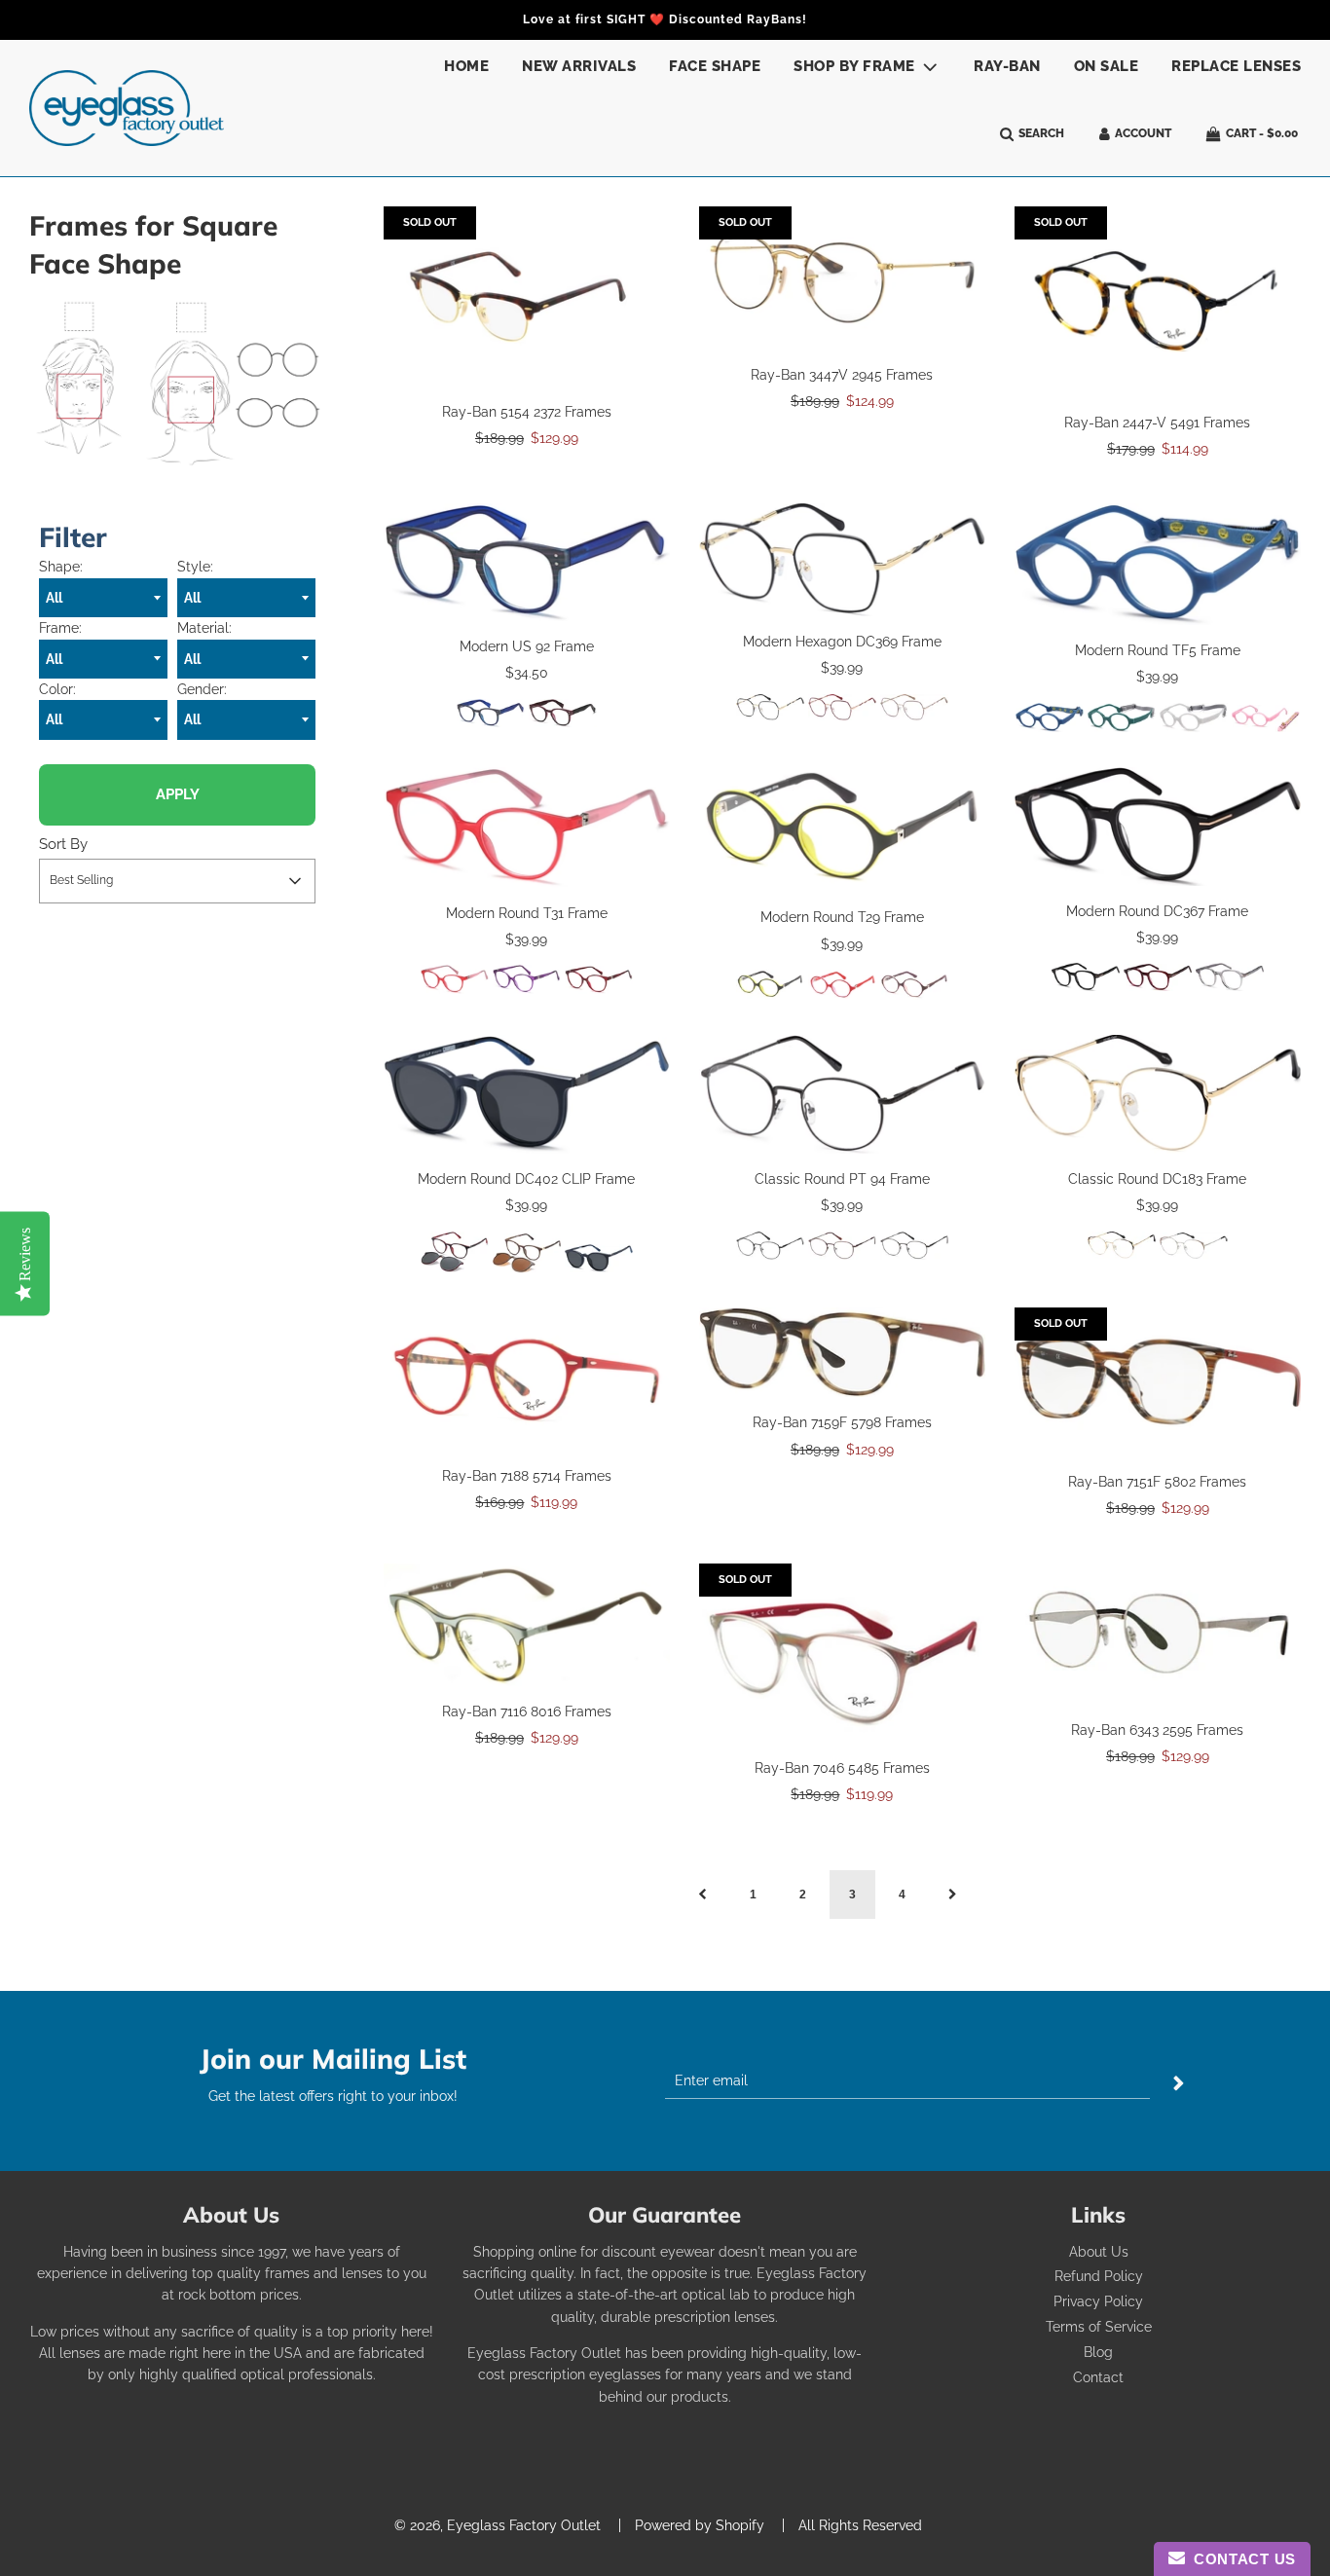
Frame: (60, 628)
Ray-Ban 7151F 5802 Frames (1157, 1482)
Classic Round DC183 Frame (1157, 1179)
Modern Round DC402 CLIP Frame (526, 1179)
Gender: (202, 689)
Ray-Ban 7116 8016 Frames (527, 1711)
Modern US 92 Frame (527, 646)
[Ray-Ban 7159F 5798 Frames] (842, 1352)
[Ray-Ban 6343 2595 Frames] (1158, 1634)
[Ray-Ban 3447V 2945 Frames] (842, 278)
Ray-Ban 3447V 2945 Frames (842, 375)
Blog (1098, 2352)
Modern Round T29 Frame (842, 917)
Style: (195, 567)
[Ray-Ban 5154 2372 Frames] (527, 296)
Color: (57, 689)
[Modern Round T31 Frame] (527, 827)
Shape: (61, 567)
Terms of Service (1099, 2327)
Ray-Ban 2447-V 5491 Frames (1157, 423)
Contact (1098, 2377)
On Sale (1107, 66)
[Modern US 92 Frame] (527, 562)
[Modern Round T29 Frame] (842, 829)
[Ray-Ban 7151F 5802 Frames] (1158, 1382)
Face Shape (715, 66)
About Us (1099, 2252)
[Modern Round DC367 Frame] (1158, 827)
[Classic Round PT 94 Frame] (842, 1094)
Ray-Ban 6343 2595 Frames (1157, 1730)
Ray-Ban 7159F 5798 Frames (842, 1422)
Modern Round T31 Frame (527, 913)
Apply (178, 794)
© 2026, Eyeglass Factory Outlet (498, 2525)
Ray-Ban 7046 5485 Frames (842, 1768)
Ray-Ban (1007, 66)
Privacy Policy (1098, 2301)
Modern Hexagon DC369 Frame (842, 642)
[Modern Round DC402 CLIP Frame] (527, 1094)
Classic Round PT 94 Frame (842, 1179)
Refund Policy (1099, 2276)
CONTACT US (1240, 2559)
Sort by (63, 844)
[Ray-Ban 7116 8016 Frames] (527, 1625)
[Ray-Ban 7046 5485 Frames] (842, 1653)
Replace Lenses (1236, 66)
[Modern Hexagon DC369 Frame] (842, 560)
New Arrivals (579, 66)
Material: (204, 628)
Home (466, 66)
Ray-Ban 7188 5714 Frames (527, 1476)
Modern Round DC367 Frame (1157, 911)
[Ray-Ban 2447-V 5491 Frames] (1158, 302)
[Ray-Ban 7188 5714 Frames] (527, 1379)
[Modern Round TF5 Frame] (1158, 564)
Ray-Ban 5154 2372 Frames (527, 412)
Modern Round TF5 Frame (1158, 650)
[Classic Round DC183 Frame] (1158, 1094)
